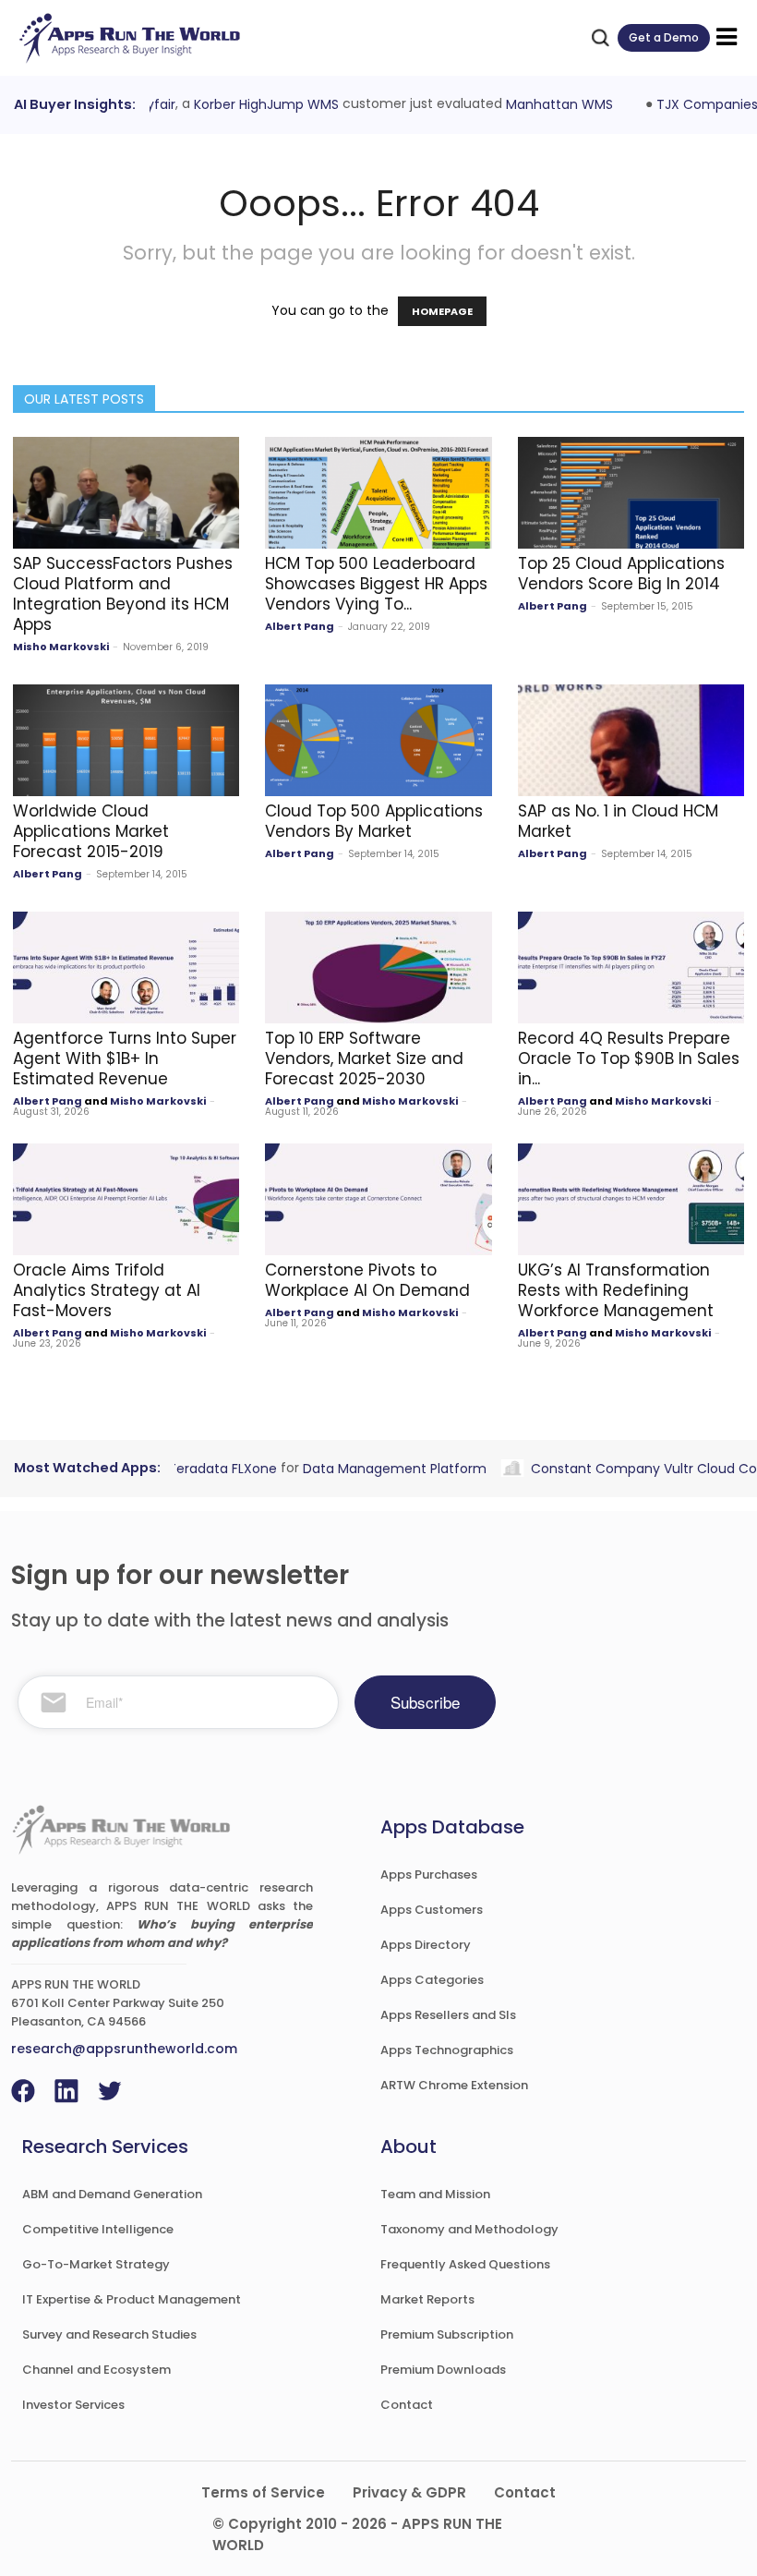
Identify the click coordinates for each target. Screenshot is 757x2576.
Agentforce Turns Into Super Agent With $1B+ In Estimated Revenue (125, 1058)
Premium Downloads (443, 2370)
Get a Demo (664, 37)
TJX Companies (701, 104)
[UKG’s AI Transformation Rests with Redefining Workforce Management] (631, 1199)
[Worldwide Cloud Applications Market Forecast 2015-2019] (126, 740)
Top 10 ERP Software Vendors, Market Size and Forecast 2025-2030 (364, 1058)
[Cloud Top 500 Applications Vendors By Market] (378, 740)
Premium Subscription (447, 2334)
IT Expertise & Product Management (132, 2299)
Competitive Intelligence (98, 2229)
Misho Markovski (61, 647)
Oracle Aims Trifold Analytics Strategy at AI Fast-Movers (107, 1290)
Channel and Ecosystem (96, 2370)
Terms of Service (263, 2492)
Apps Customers (432, 1910)
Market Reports (427, 2299)
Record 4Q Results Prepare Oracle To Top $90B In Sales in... (629, 1058)
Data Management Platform (388, 1468)
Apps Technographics (447, 2050)
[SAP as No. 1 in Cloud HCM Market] (631, 740)
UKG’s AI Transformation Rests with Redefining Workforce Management (616, 1290)
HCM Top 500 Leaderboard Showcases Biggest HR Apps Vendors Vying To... (376, 584)
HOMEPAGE (442, 311)
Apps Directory (426, 1945)
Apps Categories (432, 1980)
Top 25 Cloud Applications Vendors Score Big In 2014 (621, 574)
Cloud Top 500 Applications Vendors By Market (374, 821)
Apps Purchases (429, 1875)
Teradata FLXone (216, 1468)
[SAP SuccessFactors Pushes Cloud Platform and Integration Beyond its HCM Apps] (126, 493)
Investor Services (73, 2405)
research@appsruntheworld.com (124, 2049)
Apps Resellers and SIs (448, 2015)
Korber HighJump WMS (260, 104)
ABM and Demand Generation (112, 2194)
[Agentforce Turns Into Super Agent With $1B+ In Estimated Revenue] (126, 968)
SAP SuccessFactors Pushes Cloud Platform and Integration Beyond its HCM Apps (123, 594)
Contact (407, 2405)
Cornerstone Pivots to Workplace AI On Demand (367, 1280)
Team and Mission (435, 2194)
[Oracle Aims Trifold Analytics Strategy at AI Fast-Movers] (126, 1199)
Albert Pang (300, 626)
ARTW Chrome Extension (454, 2085)
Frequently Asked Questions (465, 2264)
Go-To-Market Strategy (96, 2264)
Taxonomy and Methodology (469, 2229)
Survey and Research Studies (109, 2334)
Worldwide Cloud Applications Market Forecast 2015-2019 (91, 831)
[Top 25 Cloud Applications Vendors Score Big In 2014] (631, 493)
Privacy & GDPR (409, 2492)
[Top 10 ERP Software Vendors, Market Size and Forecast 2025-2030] (378, 968)
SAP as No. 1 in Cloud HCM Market (618, 821)
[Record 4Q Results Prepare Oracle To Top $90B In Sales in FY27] (631, 968)
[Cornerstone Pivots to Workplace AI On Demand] (378, 1199)
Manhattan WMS (553, 104)
